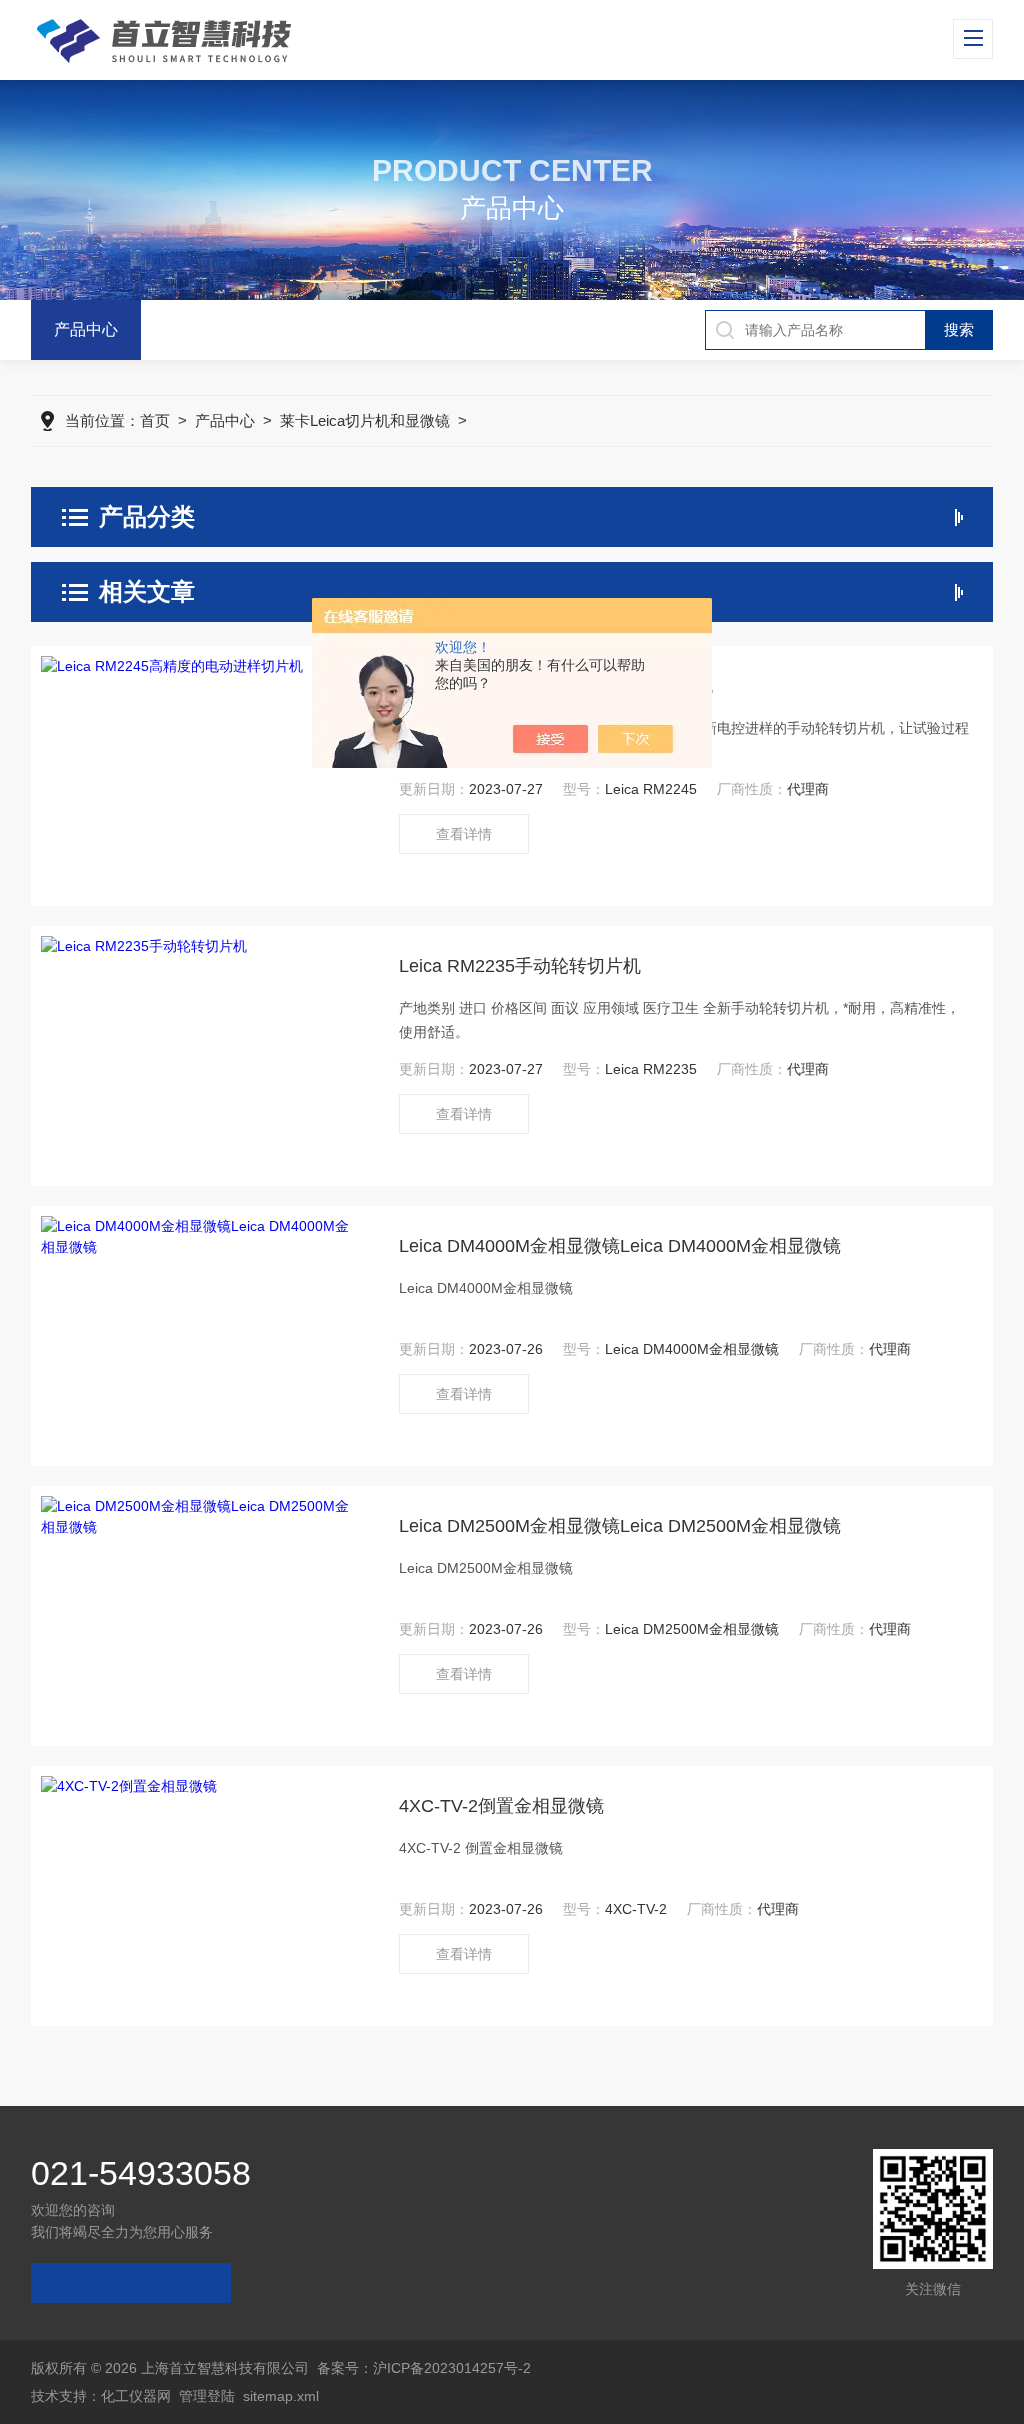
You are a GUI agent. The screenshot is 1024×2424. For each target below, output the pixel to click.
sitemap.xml (281, 2396)
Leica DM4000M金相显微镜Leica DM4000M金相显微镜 (620, 1246)
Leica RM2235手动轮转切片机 (520, 966)
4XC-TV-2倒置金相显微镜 (501, 1806)
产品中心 (86, 329)
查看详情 (464, 834)
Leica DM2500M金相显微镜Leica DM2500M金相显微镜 (620, 1526)
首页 (155, 420)
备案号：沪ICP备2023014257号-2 (424, 2368)
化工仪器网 (136, 2396)
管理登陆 (207, 2396)
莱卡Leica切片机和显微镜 (365, 420)
